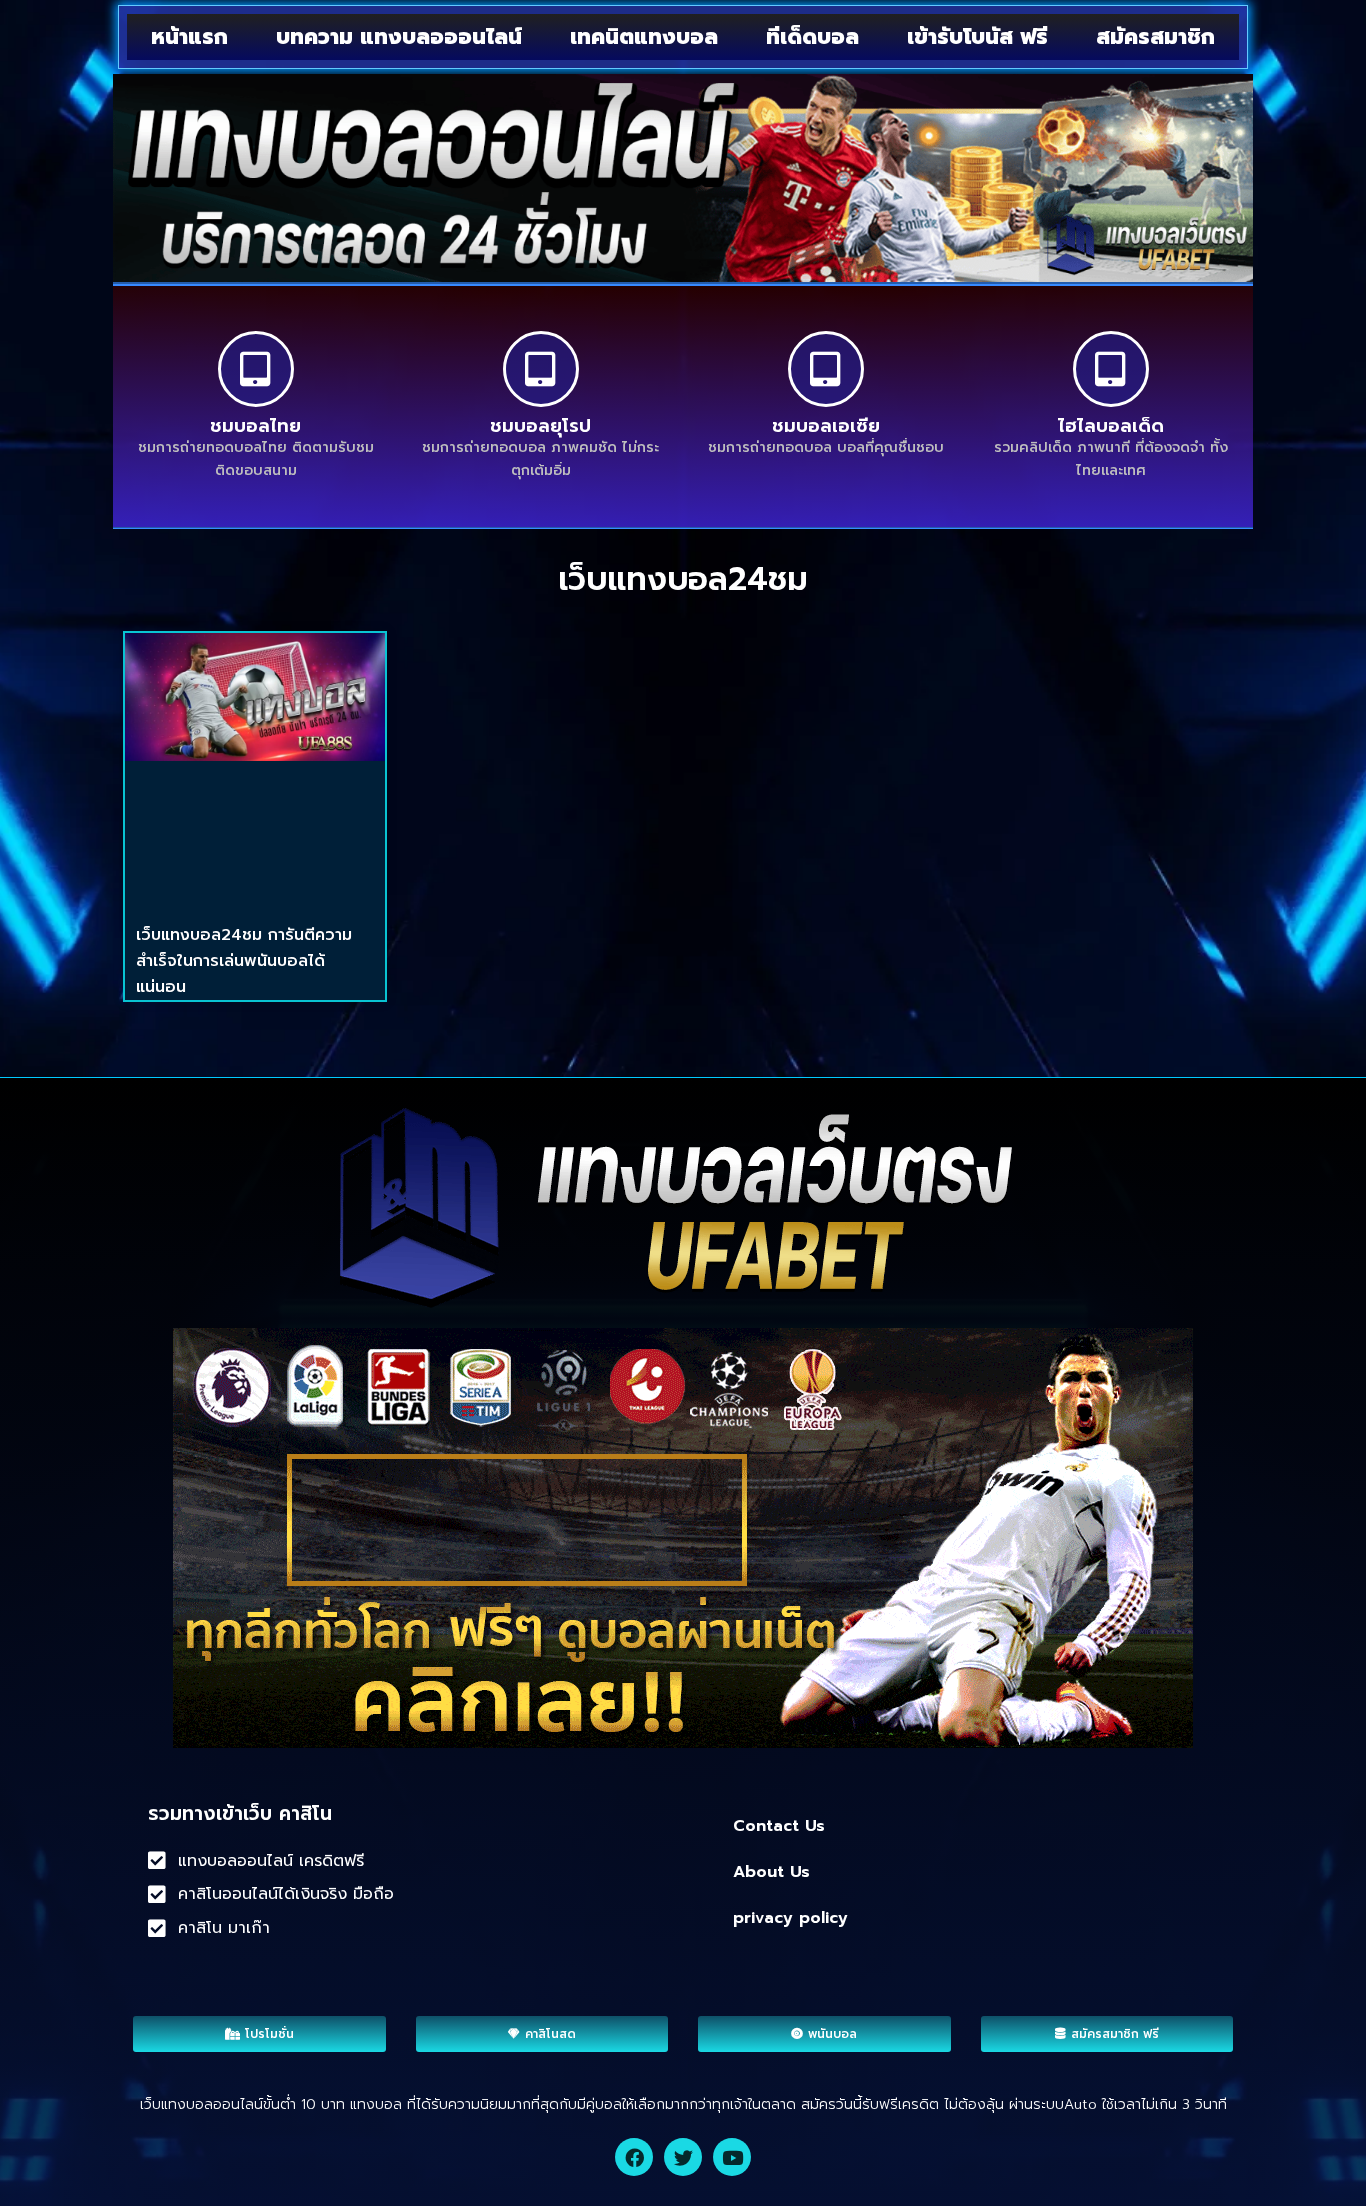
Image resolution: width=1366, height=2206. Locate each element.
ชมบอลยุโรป (540, 426)
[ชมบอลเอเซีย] (826, 369)
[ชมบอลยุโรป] (541, 369)
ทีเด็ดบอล (812, 37)
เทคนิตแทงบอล (644, 37)
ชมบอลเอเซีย (826, 426)
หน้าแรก (189, 37)
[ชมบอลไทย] (256, 369)
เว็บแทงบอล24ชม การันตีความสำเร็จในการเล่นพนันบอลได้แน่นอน (244, 960)
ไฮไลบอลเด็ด (1111, 426)
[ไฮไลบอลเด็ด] (1111, 369)
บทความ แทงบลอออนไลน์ (399, 37)
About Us (771, 1872)
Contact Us (779, 1826)
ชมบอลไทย (255, 426)
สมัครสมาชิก (1155, 37)
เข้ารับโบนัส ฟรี (977, 37)
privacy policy (790, 1918)
